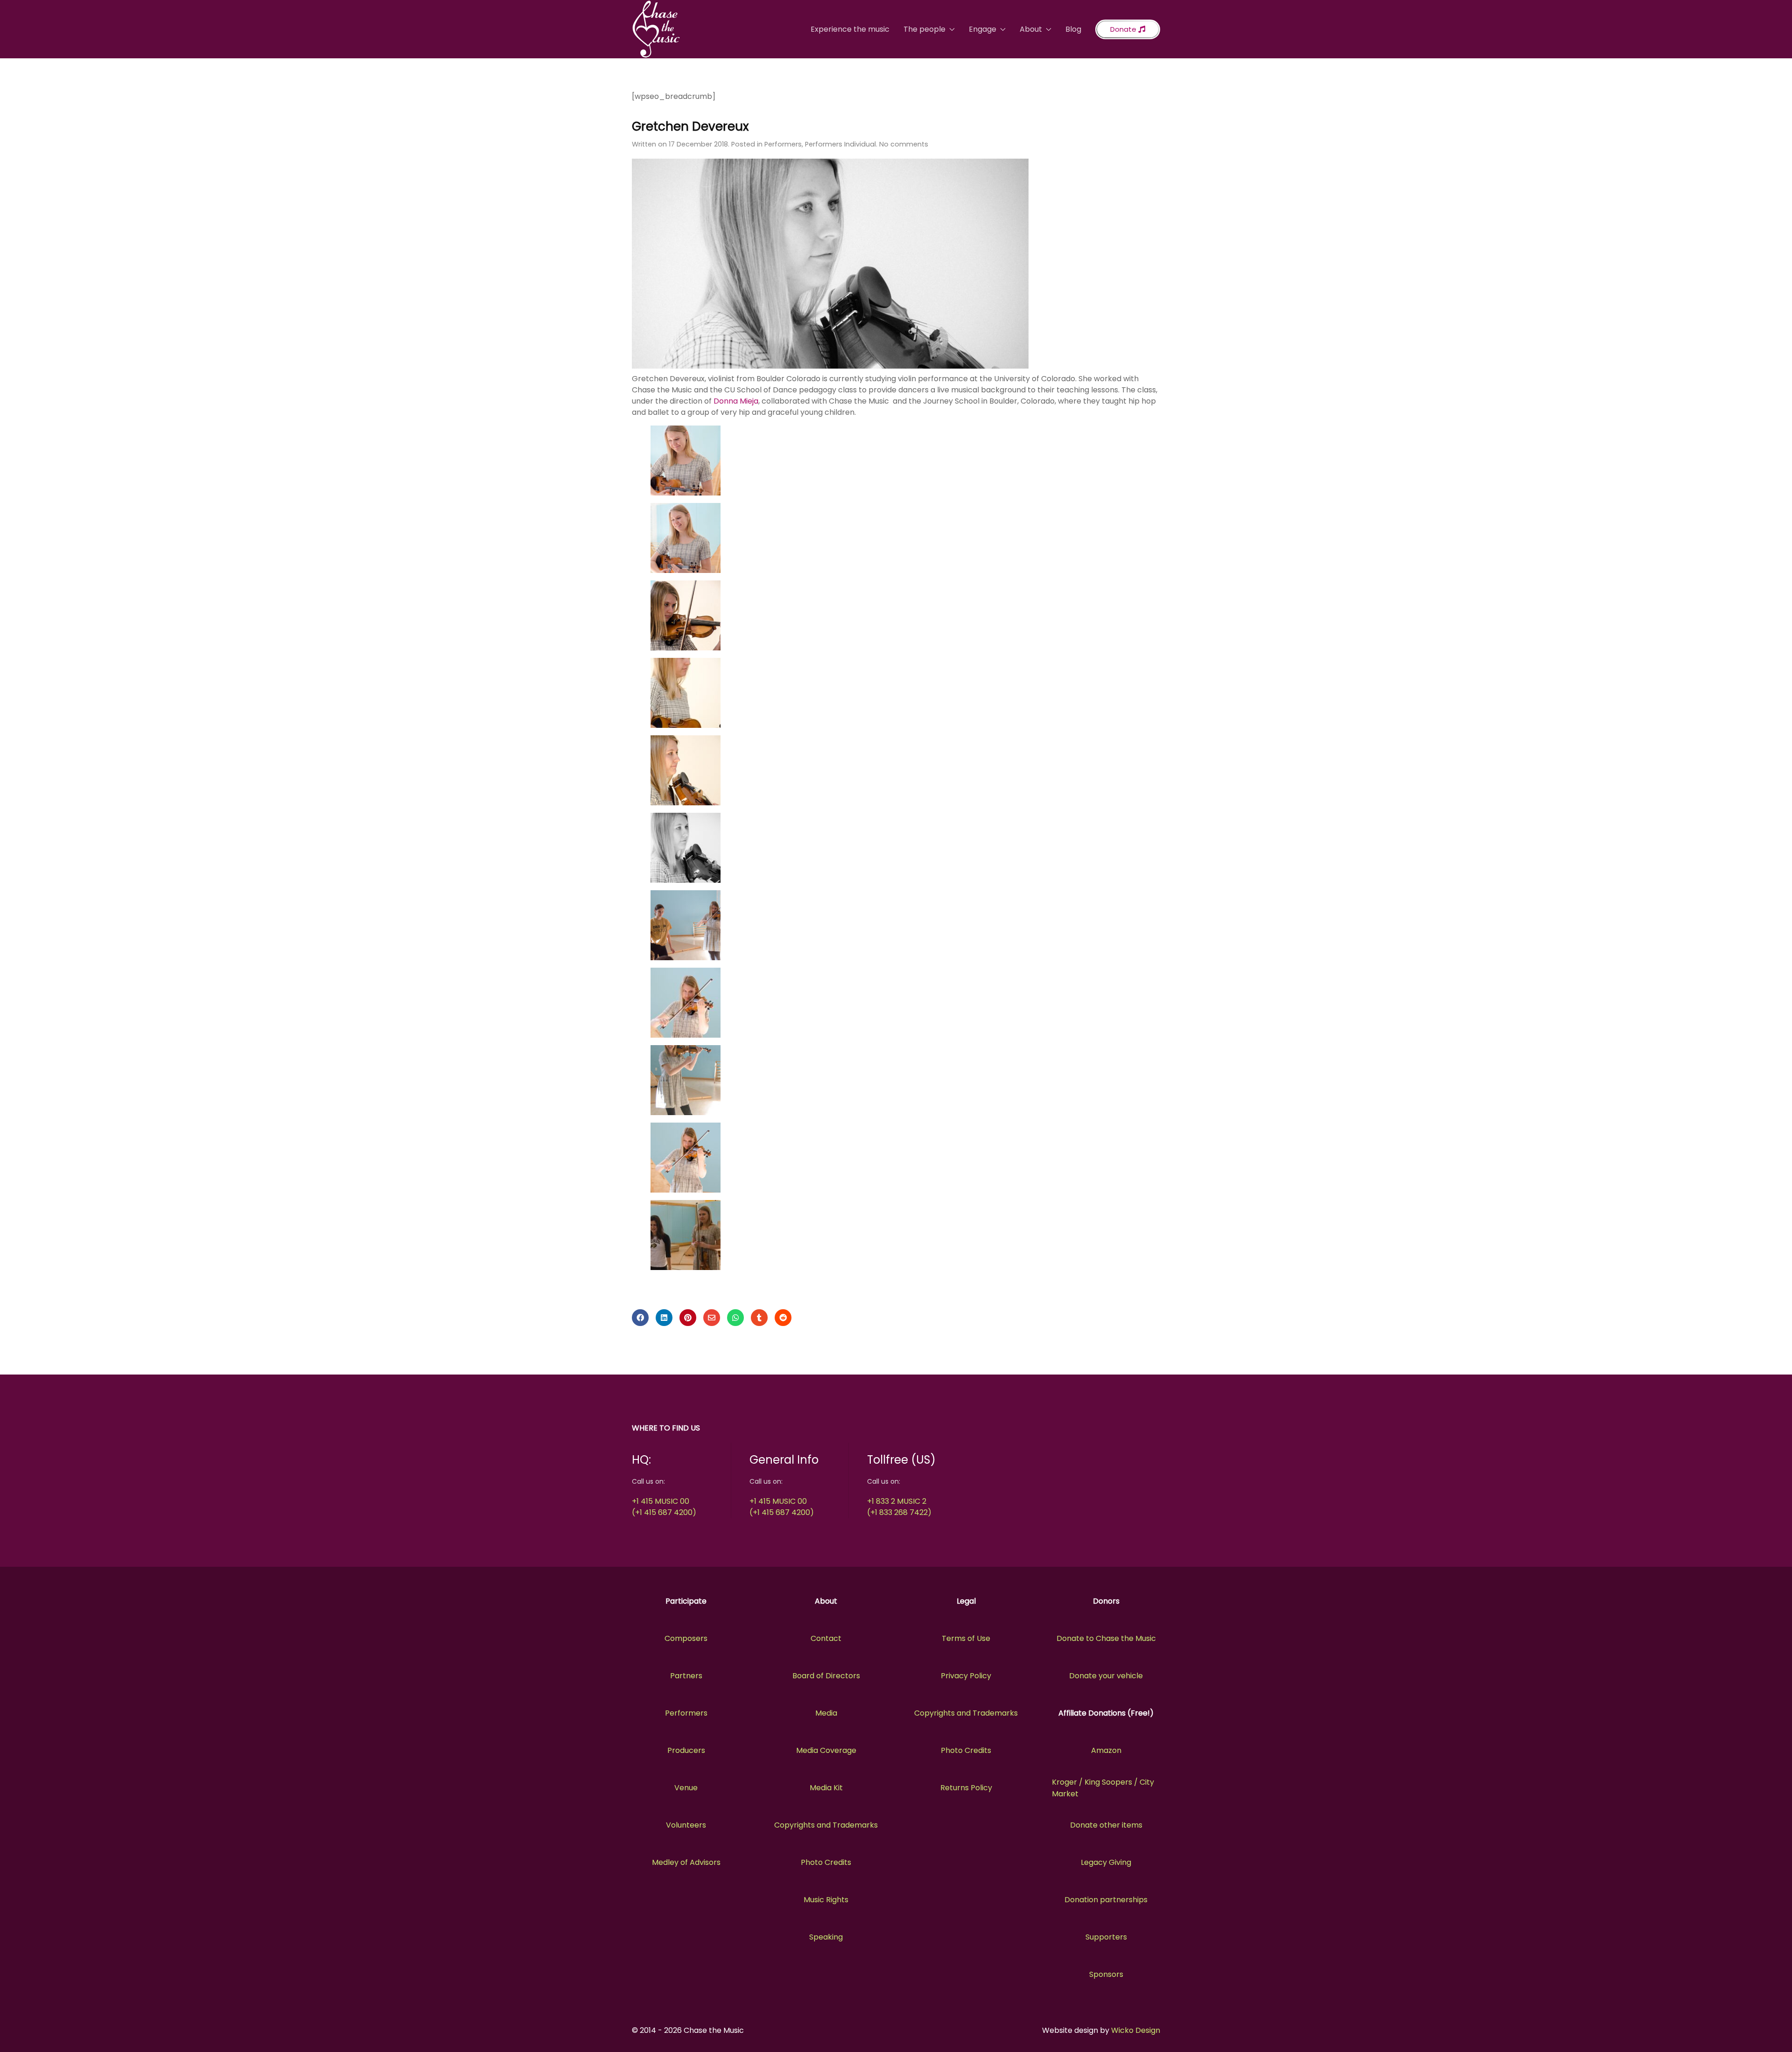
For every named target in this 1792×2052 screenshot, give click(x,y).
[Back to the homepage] (656, 29)
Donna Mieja (736, 401)
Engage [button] (983, 29)
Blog (1073, 29)
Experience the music (850, 29)
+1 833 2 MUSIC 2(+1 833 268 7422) (899, 1507)
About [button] (1031, 29)
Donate (1124, 29)
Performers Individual (840, 144)
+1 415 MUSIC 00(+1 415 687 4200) (664, 1507)
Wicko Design (1136, 2030)
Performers (783, 144)
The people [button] (924, 29)
